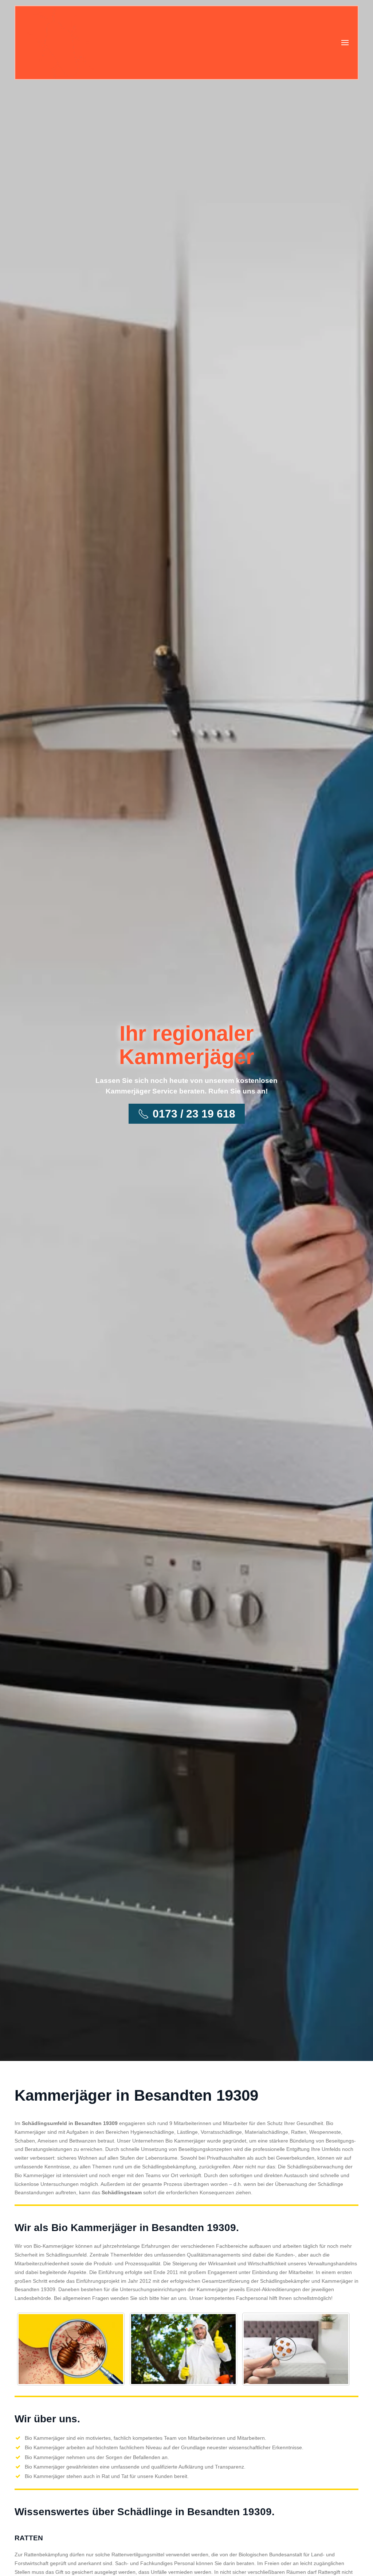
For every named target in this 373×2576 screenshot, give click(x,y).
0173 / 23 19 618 (194, 1114)
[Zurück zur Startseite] (62, 43)
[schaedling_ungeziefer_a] (71, 2349)
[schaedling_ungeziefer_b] (183, 2349)
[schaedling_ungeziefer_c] (296, 2349)
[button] (345, 43)
